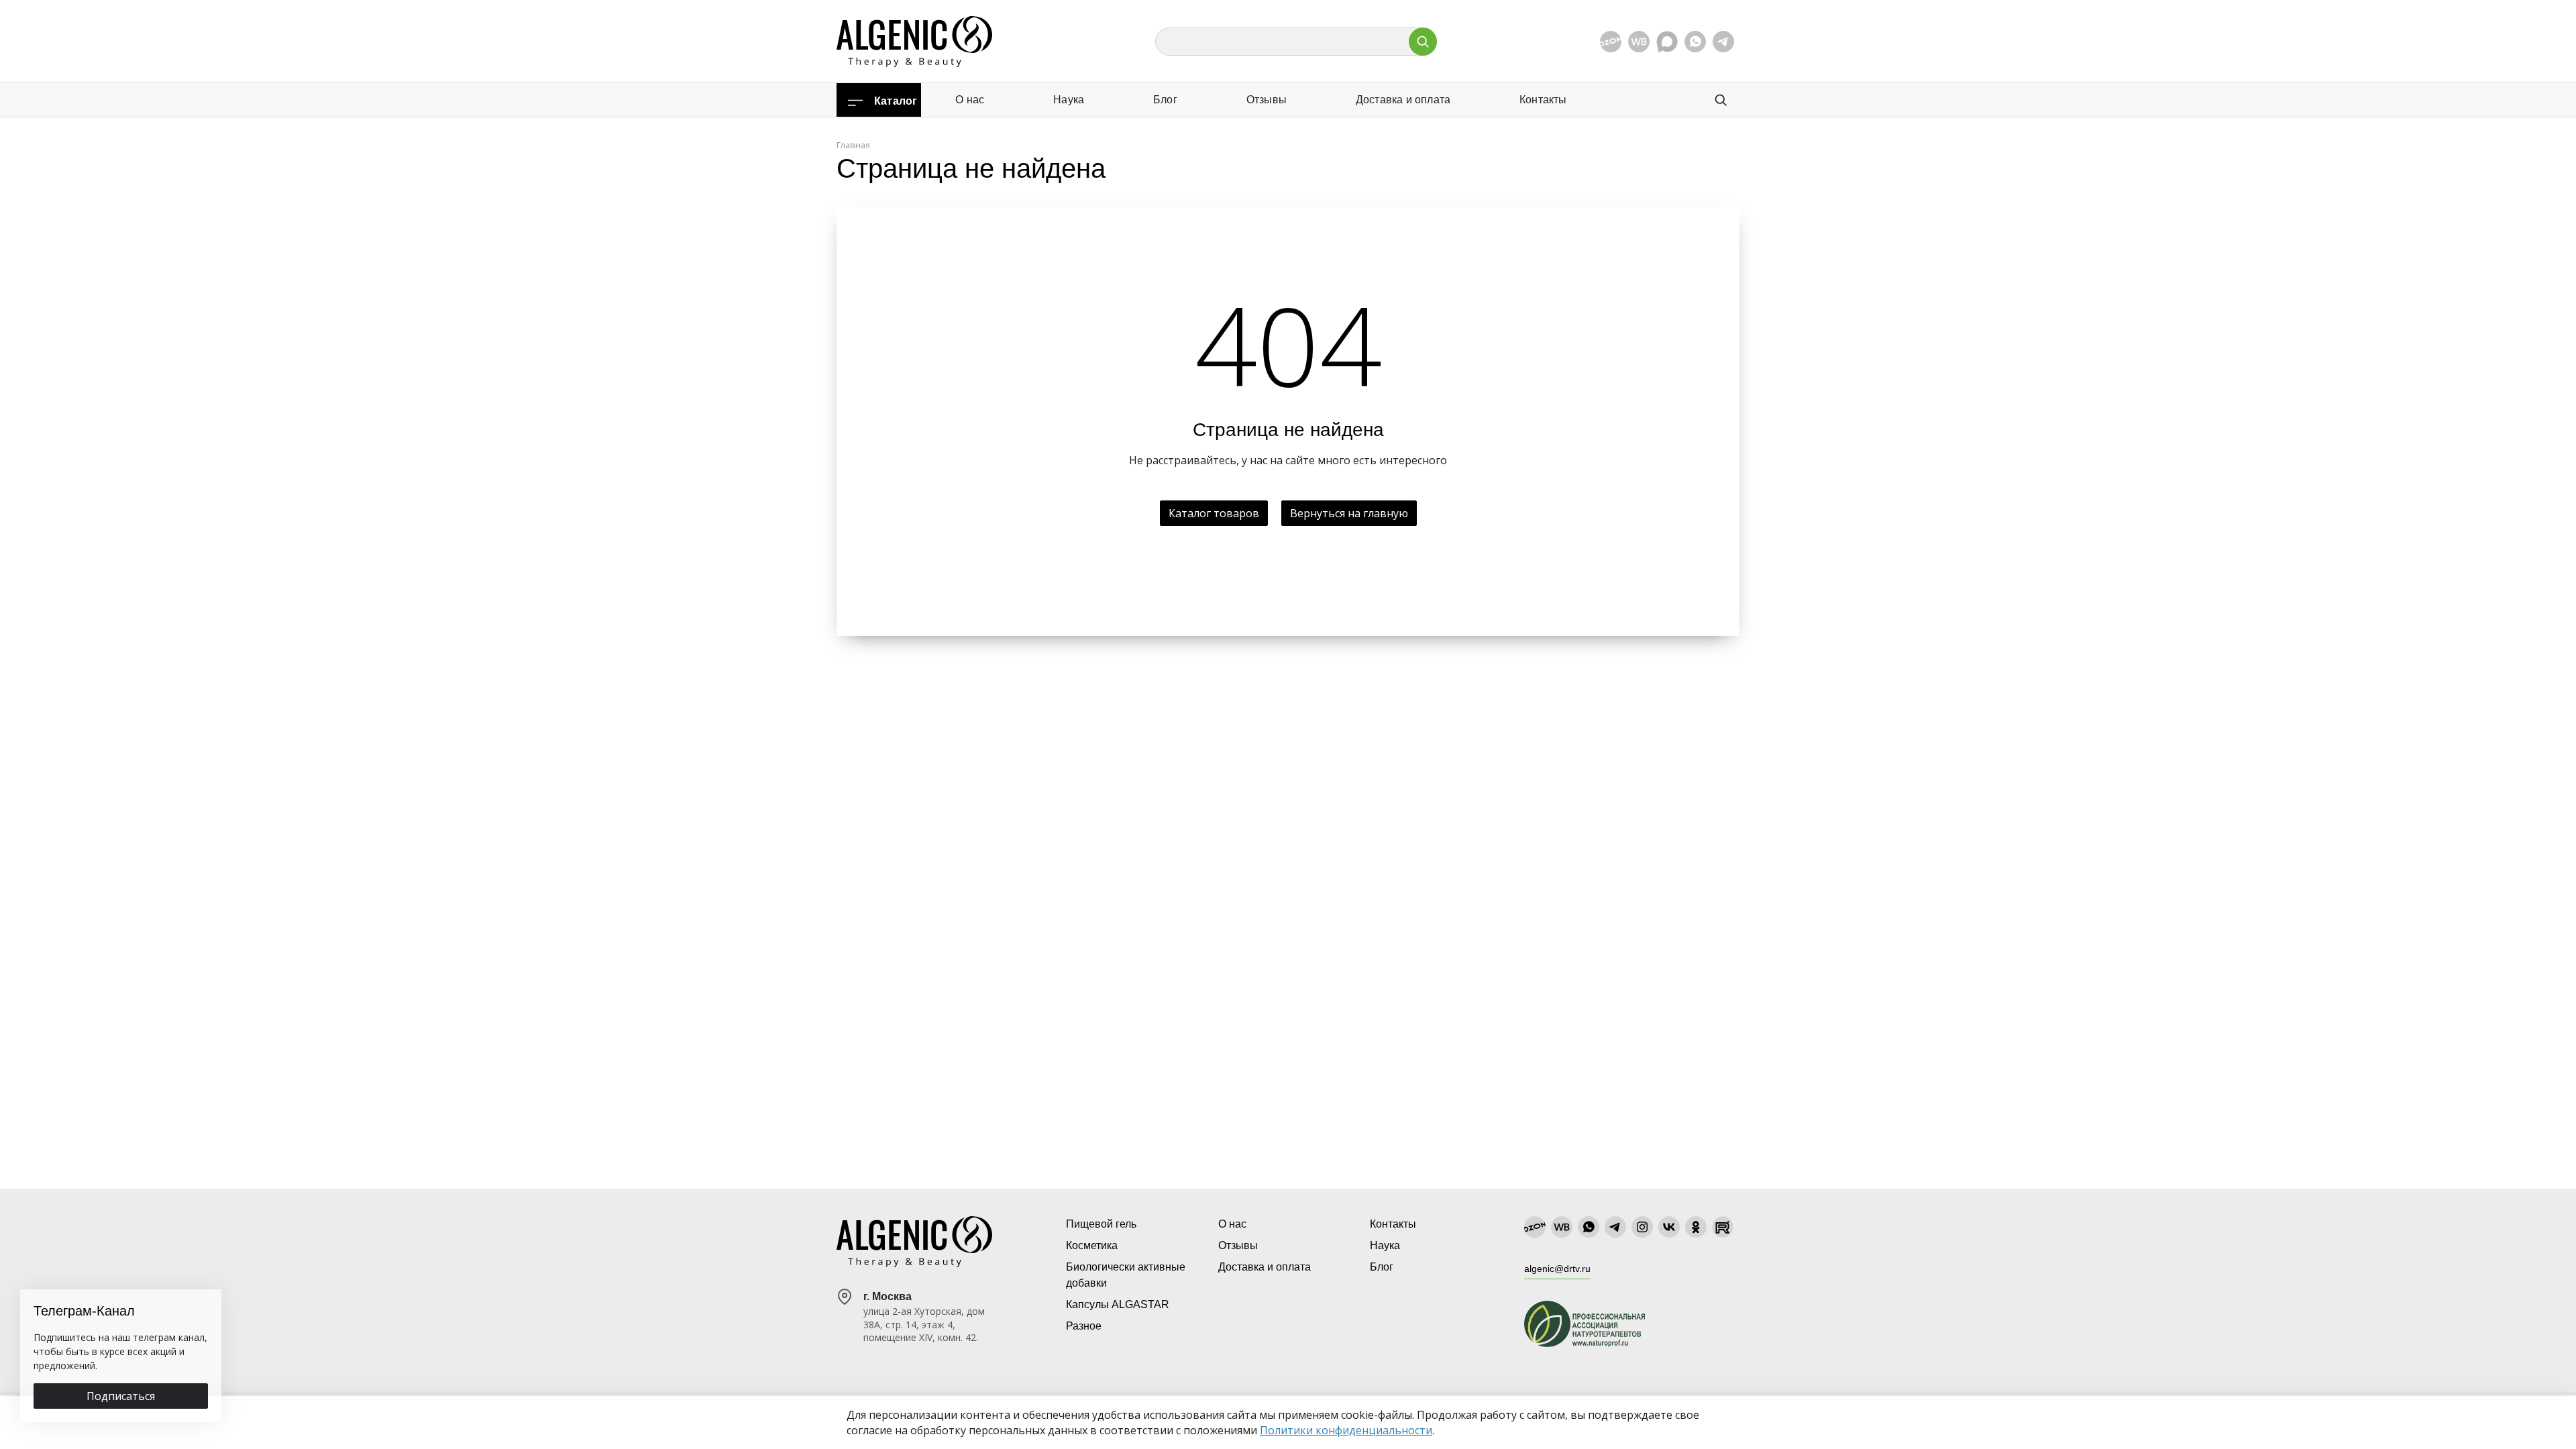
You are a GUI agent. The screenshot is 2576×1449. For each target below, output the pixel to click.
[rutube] (1723, 1227)
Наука (1069, 100)
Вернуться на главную (1349, 513)
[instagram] (1642, 1227)
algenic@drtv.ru (1557, 1269)
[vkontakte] (1669, 1227)
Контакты (1543, 100)
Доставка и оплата (1403, 100)
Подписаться (121, 1396)
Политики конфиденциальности (1346, 1430)
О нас (970, 100)
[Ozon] (1611, 42)
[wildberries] (1639, 42)
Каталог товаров (1214, 513)
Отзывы (1267, 100)
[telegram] (1723, 42)
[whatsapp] (1695, 42)
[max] (1667, 42)
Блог (1165, 100)
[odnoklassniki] (1696, 1227)
